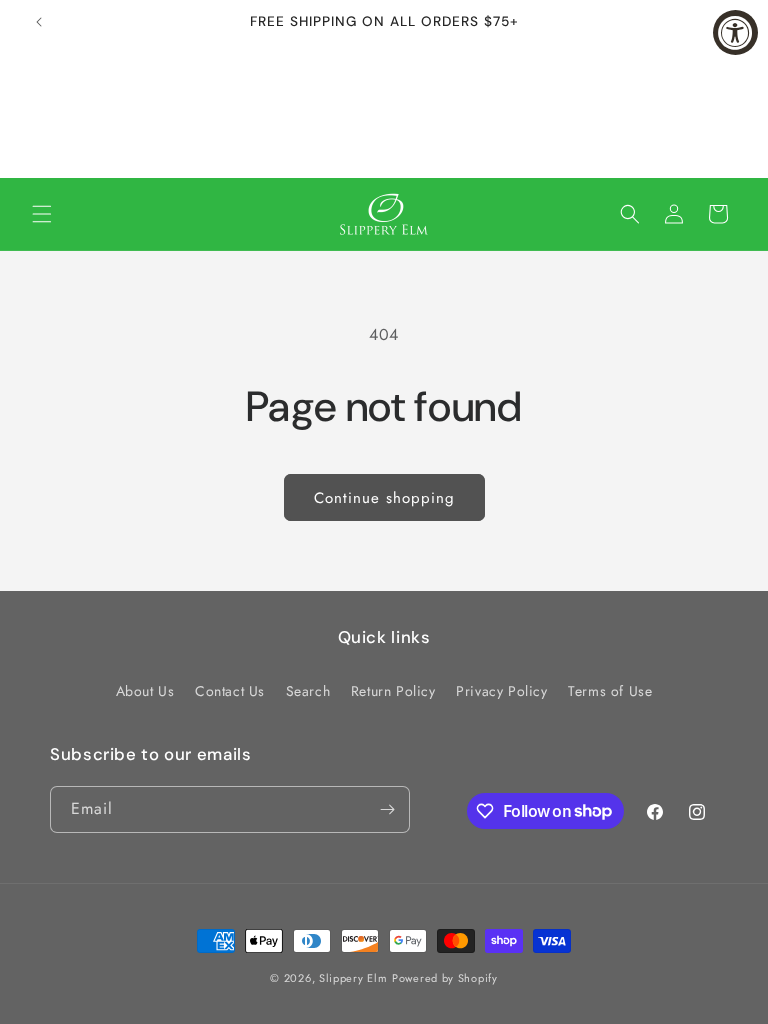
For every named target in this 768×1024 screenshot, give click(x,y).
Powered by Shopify (445, 978)
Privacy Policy (501, 691)
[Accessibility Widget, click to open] (735, 32)
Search (308, 691)
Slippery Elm (353, 978)
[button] (42, 214)
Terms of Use (610, 691)
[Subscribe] (387, 809)
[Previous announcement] (39, 22)
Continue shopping (384, 498)
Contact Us (230, 691)
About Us (145, 691)
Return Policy (393, 691)
